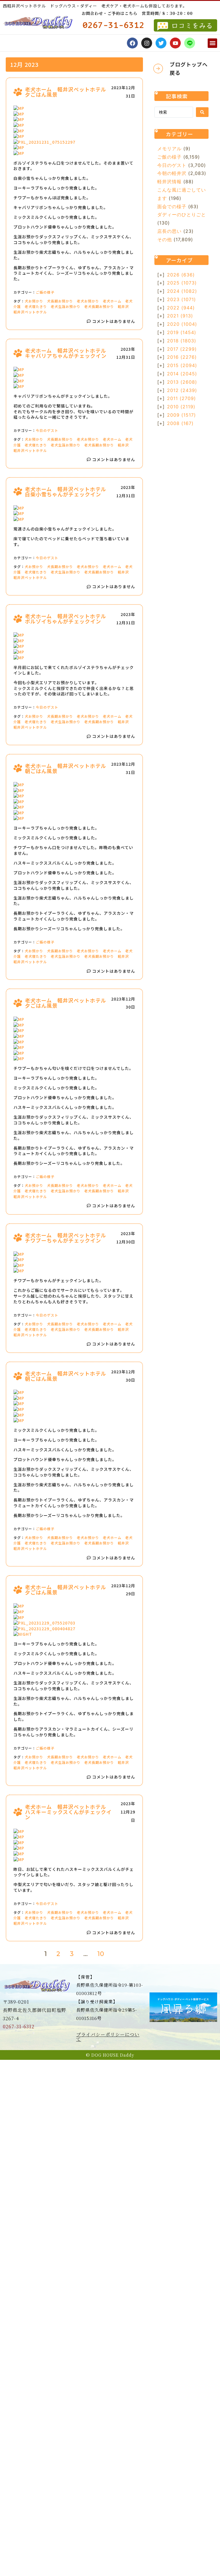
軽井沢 (123, 306)
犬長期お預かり (60, 301)
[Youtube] (175, 43)
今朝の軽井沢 (172, 173)
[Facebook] (132, 43)
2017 (182, 349)
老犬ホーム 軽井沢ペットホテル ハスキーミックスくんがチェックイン (68, 1812)
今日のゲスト (47, 430)
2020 (182, 324)
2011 (181, 398)
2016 (182, 357)
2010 (181, 407)
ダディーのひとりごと (182, 214)
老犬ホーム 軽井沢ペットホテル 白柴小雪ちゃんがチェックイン (68, 492)
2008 (180, 423)
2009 (181, 415)
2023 (181, 299)
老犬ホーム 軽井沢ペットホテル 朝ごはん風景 (68, 768)
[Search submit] (202, 112)
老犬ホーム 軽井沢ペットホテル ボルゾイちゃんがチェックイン (68, 619)
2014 (182, 374)
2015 (182, 365)
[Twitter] (161, 43)
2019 (182, 332)
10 (101, 1954)
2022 (181, 308)
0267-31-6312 (19, 2026)
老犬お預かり (88, 301)
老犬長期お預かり (99, 306)
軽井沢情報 (169, 182)
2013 (182, 382)
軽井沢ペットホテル (30, 312)
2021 (180, 316)
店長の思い (169, 231)
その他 (165, 239)
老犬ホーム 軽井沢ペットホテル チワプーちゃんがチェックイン (68, 1238)
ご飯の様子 (45, 292)
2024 (182, 291)
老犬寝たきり (36, 306)
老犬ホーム (112, 301)
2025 (182, 283)
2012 (182, 390)
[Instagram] (147, 43)
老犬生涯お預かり (66, 306)
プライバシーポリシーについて (108, 2037)
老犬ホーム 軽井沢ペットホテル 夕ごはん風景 (68, 92)
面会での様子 (172, 206)
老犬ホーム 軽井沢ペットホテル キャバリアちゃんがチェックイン (68, 353)
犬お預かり (34, 301)
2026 (181, 275)
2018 (182, 341)
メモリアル (169, 149)
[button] (212, 43)
